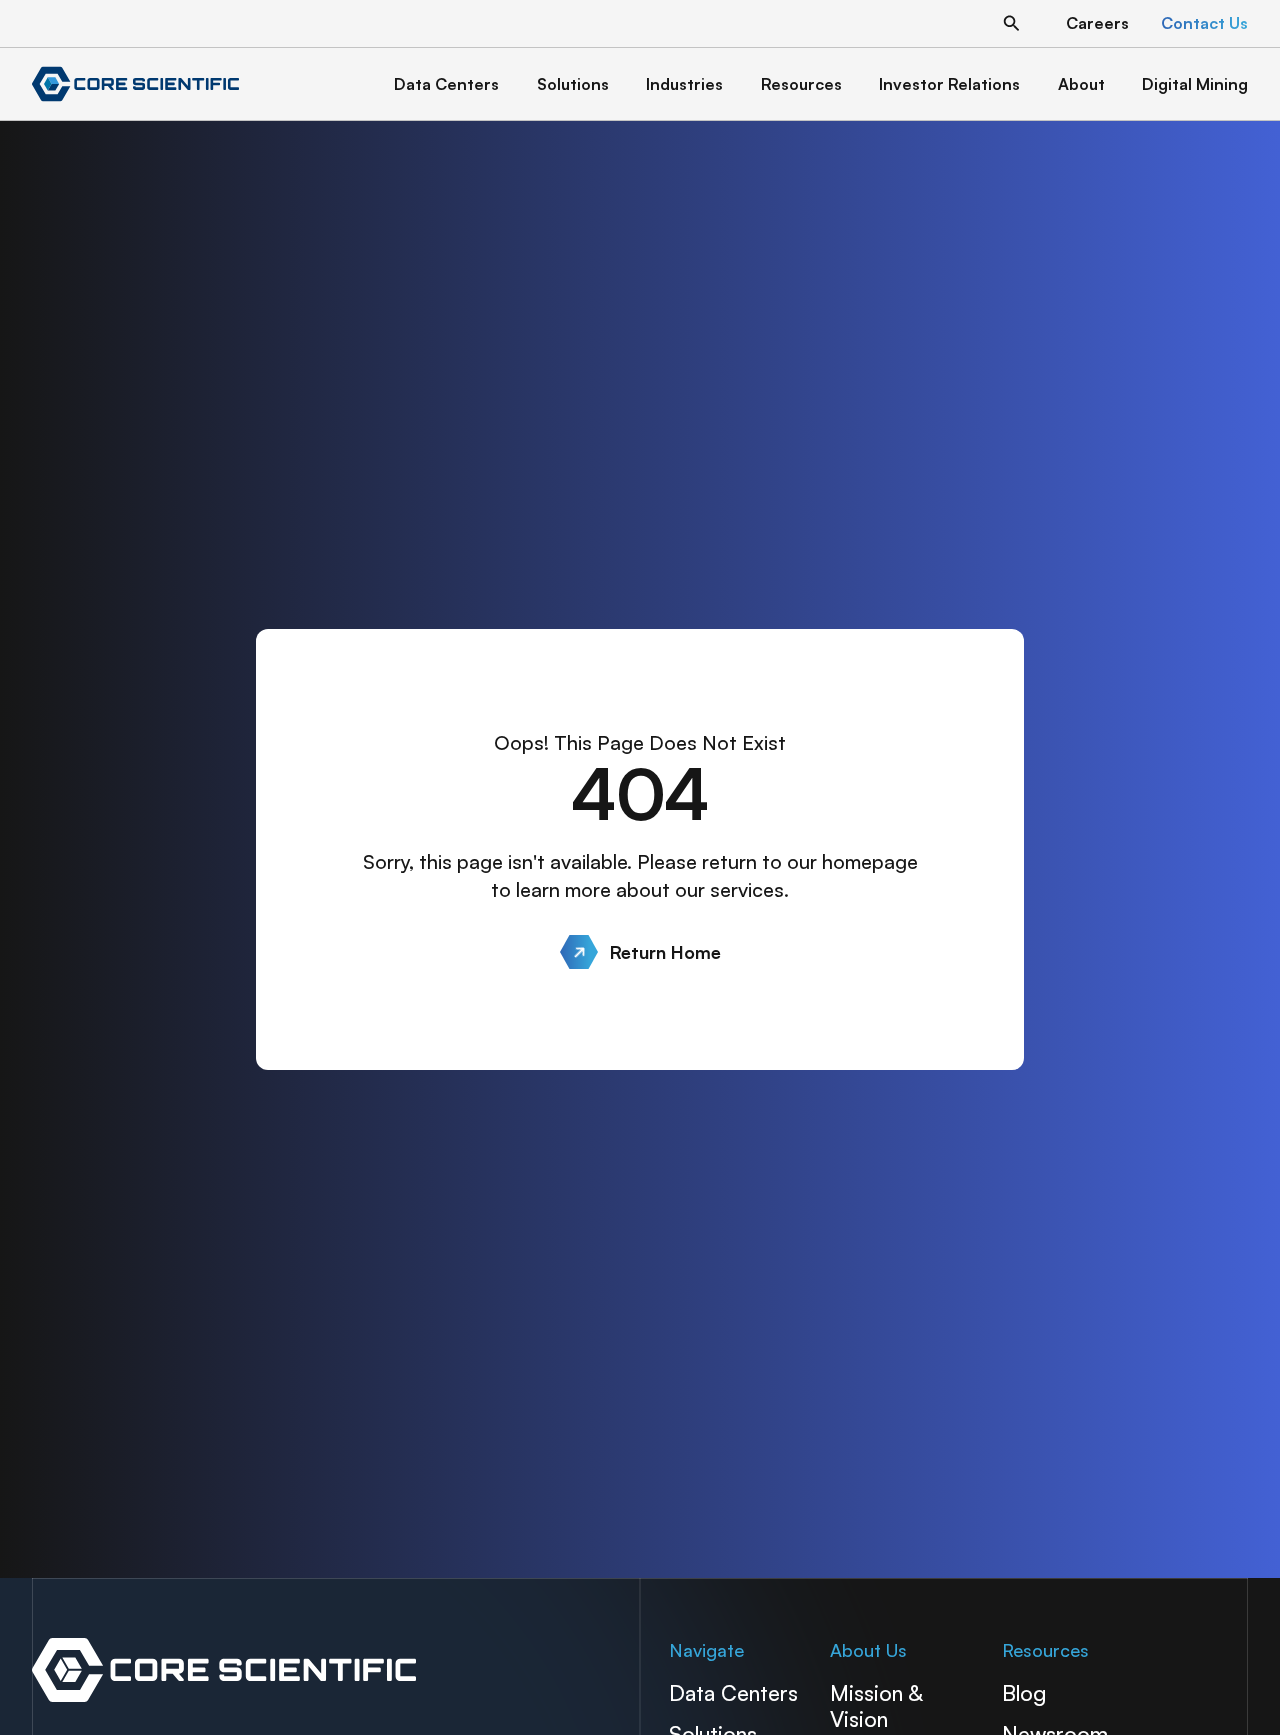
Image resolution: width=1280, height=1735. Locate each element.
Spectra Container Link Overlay (330, 1670)
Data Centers (733, 1692)
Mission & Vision (876, 1705)
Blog (1024, 1692)
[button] (1012, 23)
